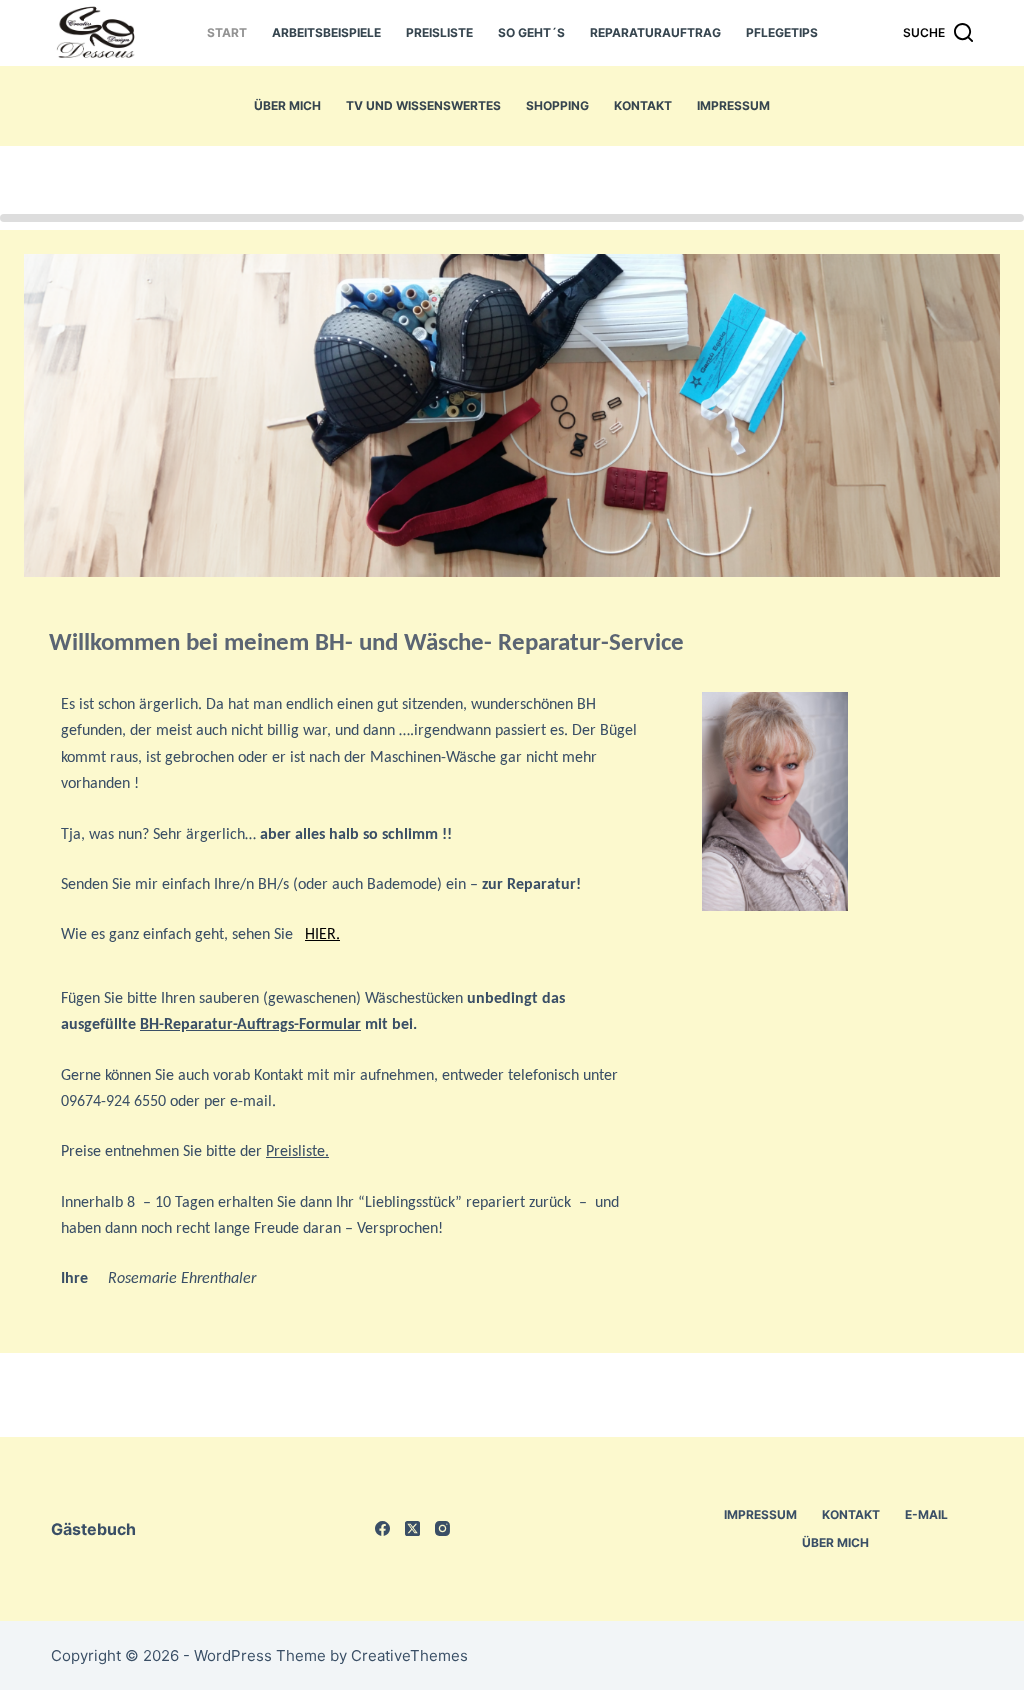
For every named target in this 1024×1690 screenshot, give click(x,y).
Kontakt (643, 105)
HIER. (322, 935)
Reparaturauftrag (655, 32)
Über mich (287, 105)
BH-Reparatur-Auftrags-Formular (250, 1025)
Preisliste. (297, 1152)
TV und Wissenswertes (423, 105)
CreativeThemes (409, 1655)
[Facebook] (382, 1528)
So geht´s (531, 32)
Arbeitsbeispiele (326, 32)
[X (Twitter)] (412, 1528)
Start (227, 32)
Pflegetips (782, 32)
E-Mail (926, 1514)
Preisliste (439, 32)
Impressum (733, 105)
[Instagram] (442, 1528)
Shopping (557, 105)
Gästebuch (93, 1529)
